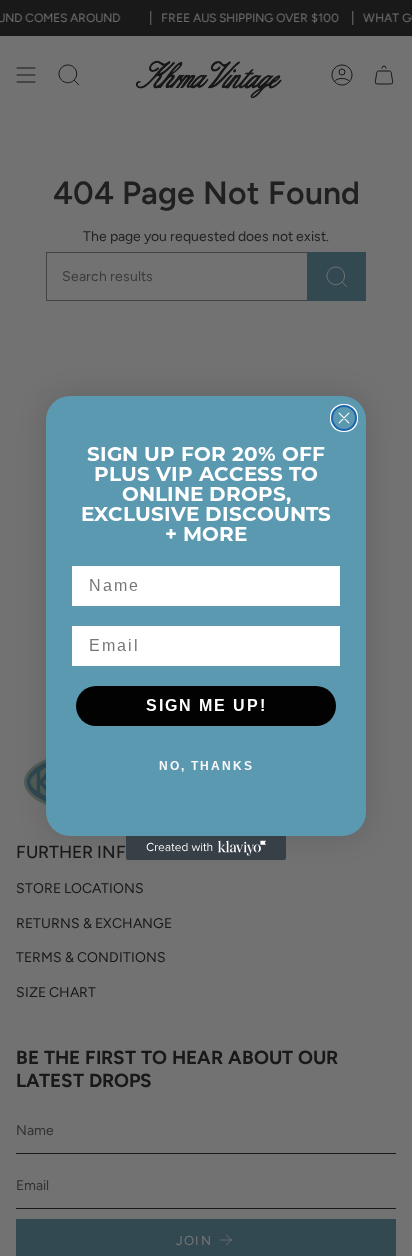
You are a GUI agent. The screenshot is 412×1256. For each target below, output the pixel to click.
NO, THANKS (206, 766)
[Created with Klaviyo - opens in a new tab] (206, 848)
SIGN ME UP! (206, 705)
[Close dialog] (344, 418)
